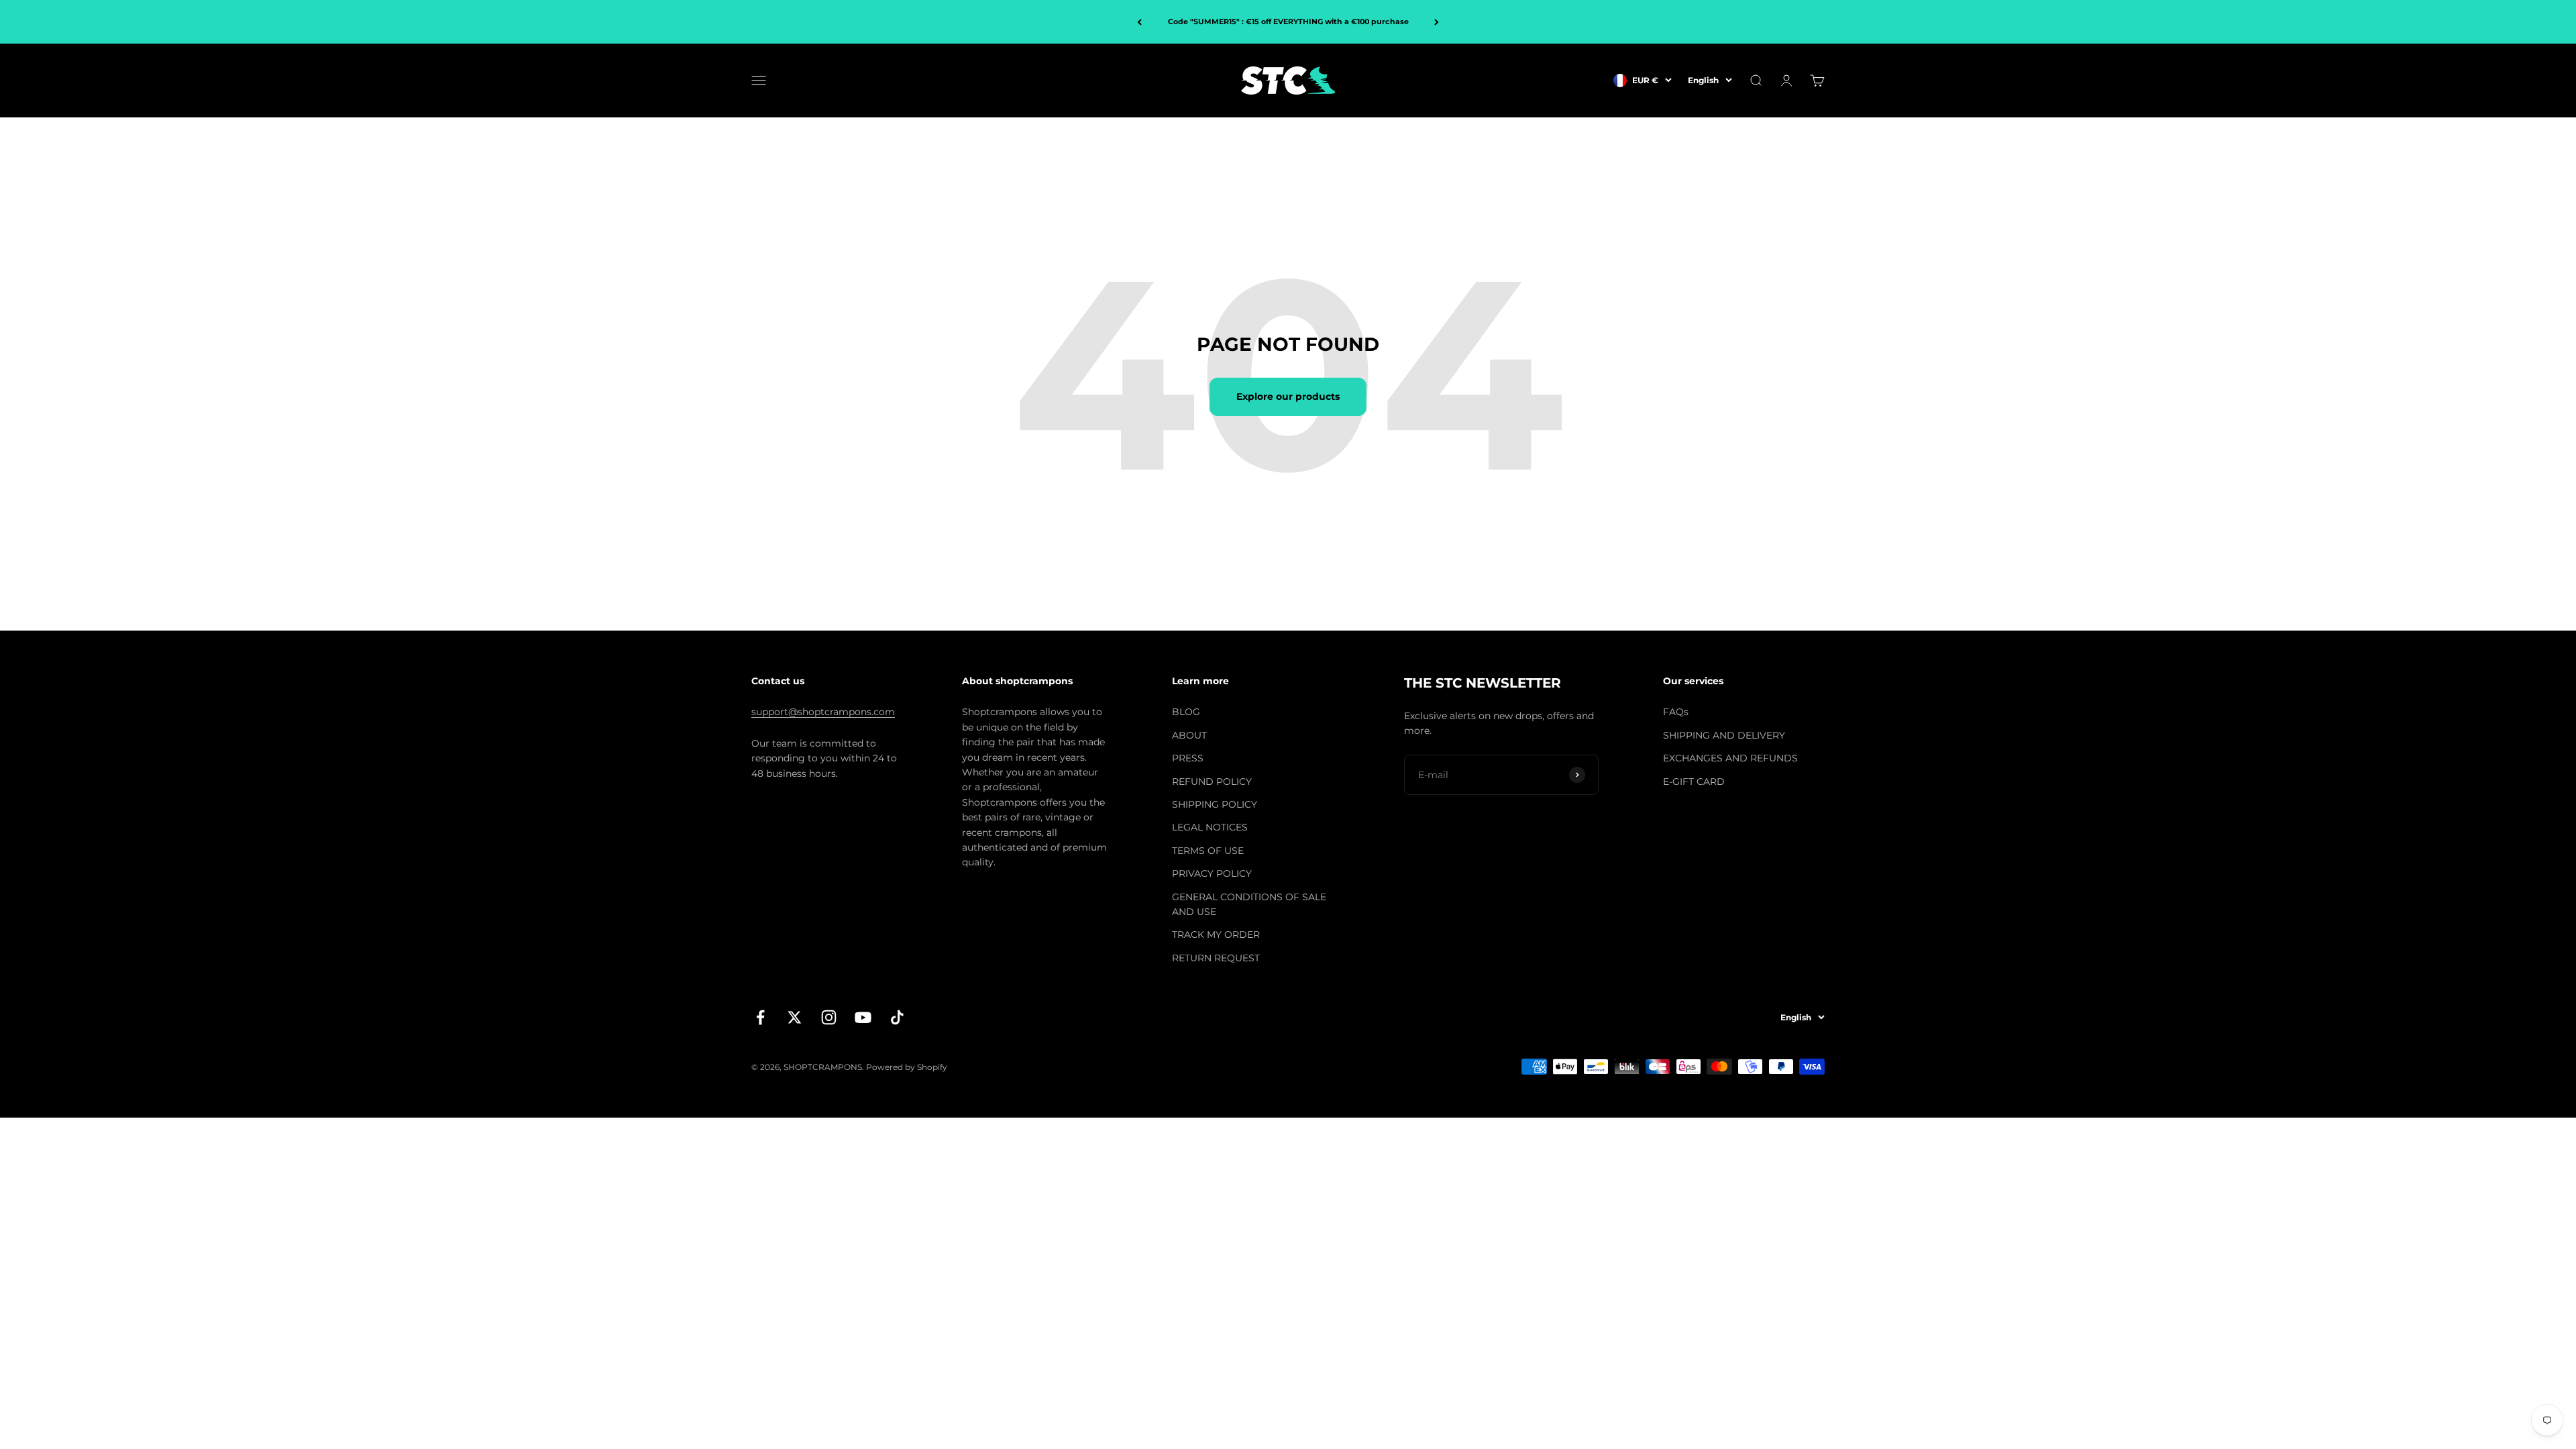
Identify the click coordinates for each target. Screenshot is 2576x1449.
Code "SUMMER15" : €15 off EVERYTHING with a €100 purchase (1288, 21)
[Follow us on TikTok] (897, 1017)
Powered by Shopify (907, 1067)
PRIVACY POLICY (1212, 873)
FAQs (1676, 712)
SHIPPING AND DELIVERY (1724, 735)
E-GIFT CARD (1694, 782)
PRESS (1188, 758)
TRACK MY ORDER (1216, 934)
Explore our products (1288, 396)
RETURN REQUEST (1216, 958)
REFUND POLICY (1212, 782)
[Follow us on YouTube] (863, 1017)
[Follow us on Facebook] (760, 1017)
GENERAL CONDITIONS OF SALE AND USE (1249, 904)
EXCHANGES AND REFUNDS (1730, 758)
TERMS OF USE (1208, 851)
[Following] (1437, 22)
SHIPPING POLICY (1215, 804)
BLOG (1186, 712)
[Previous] (1139, 22)
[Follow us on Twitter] (795, 1017)
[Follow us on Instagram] (829, 1017)
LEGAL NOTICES (1210, 827)
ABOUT (1189, 735)
